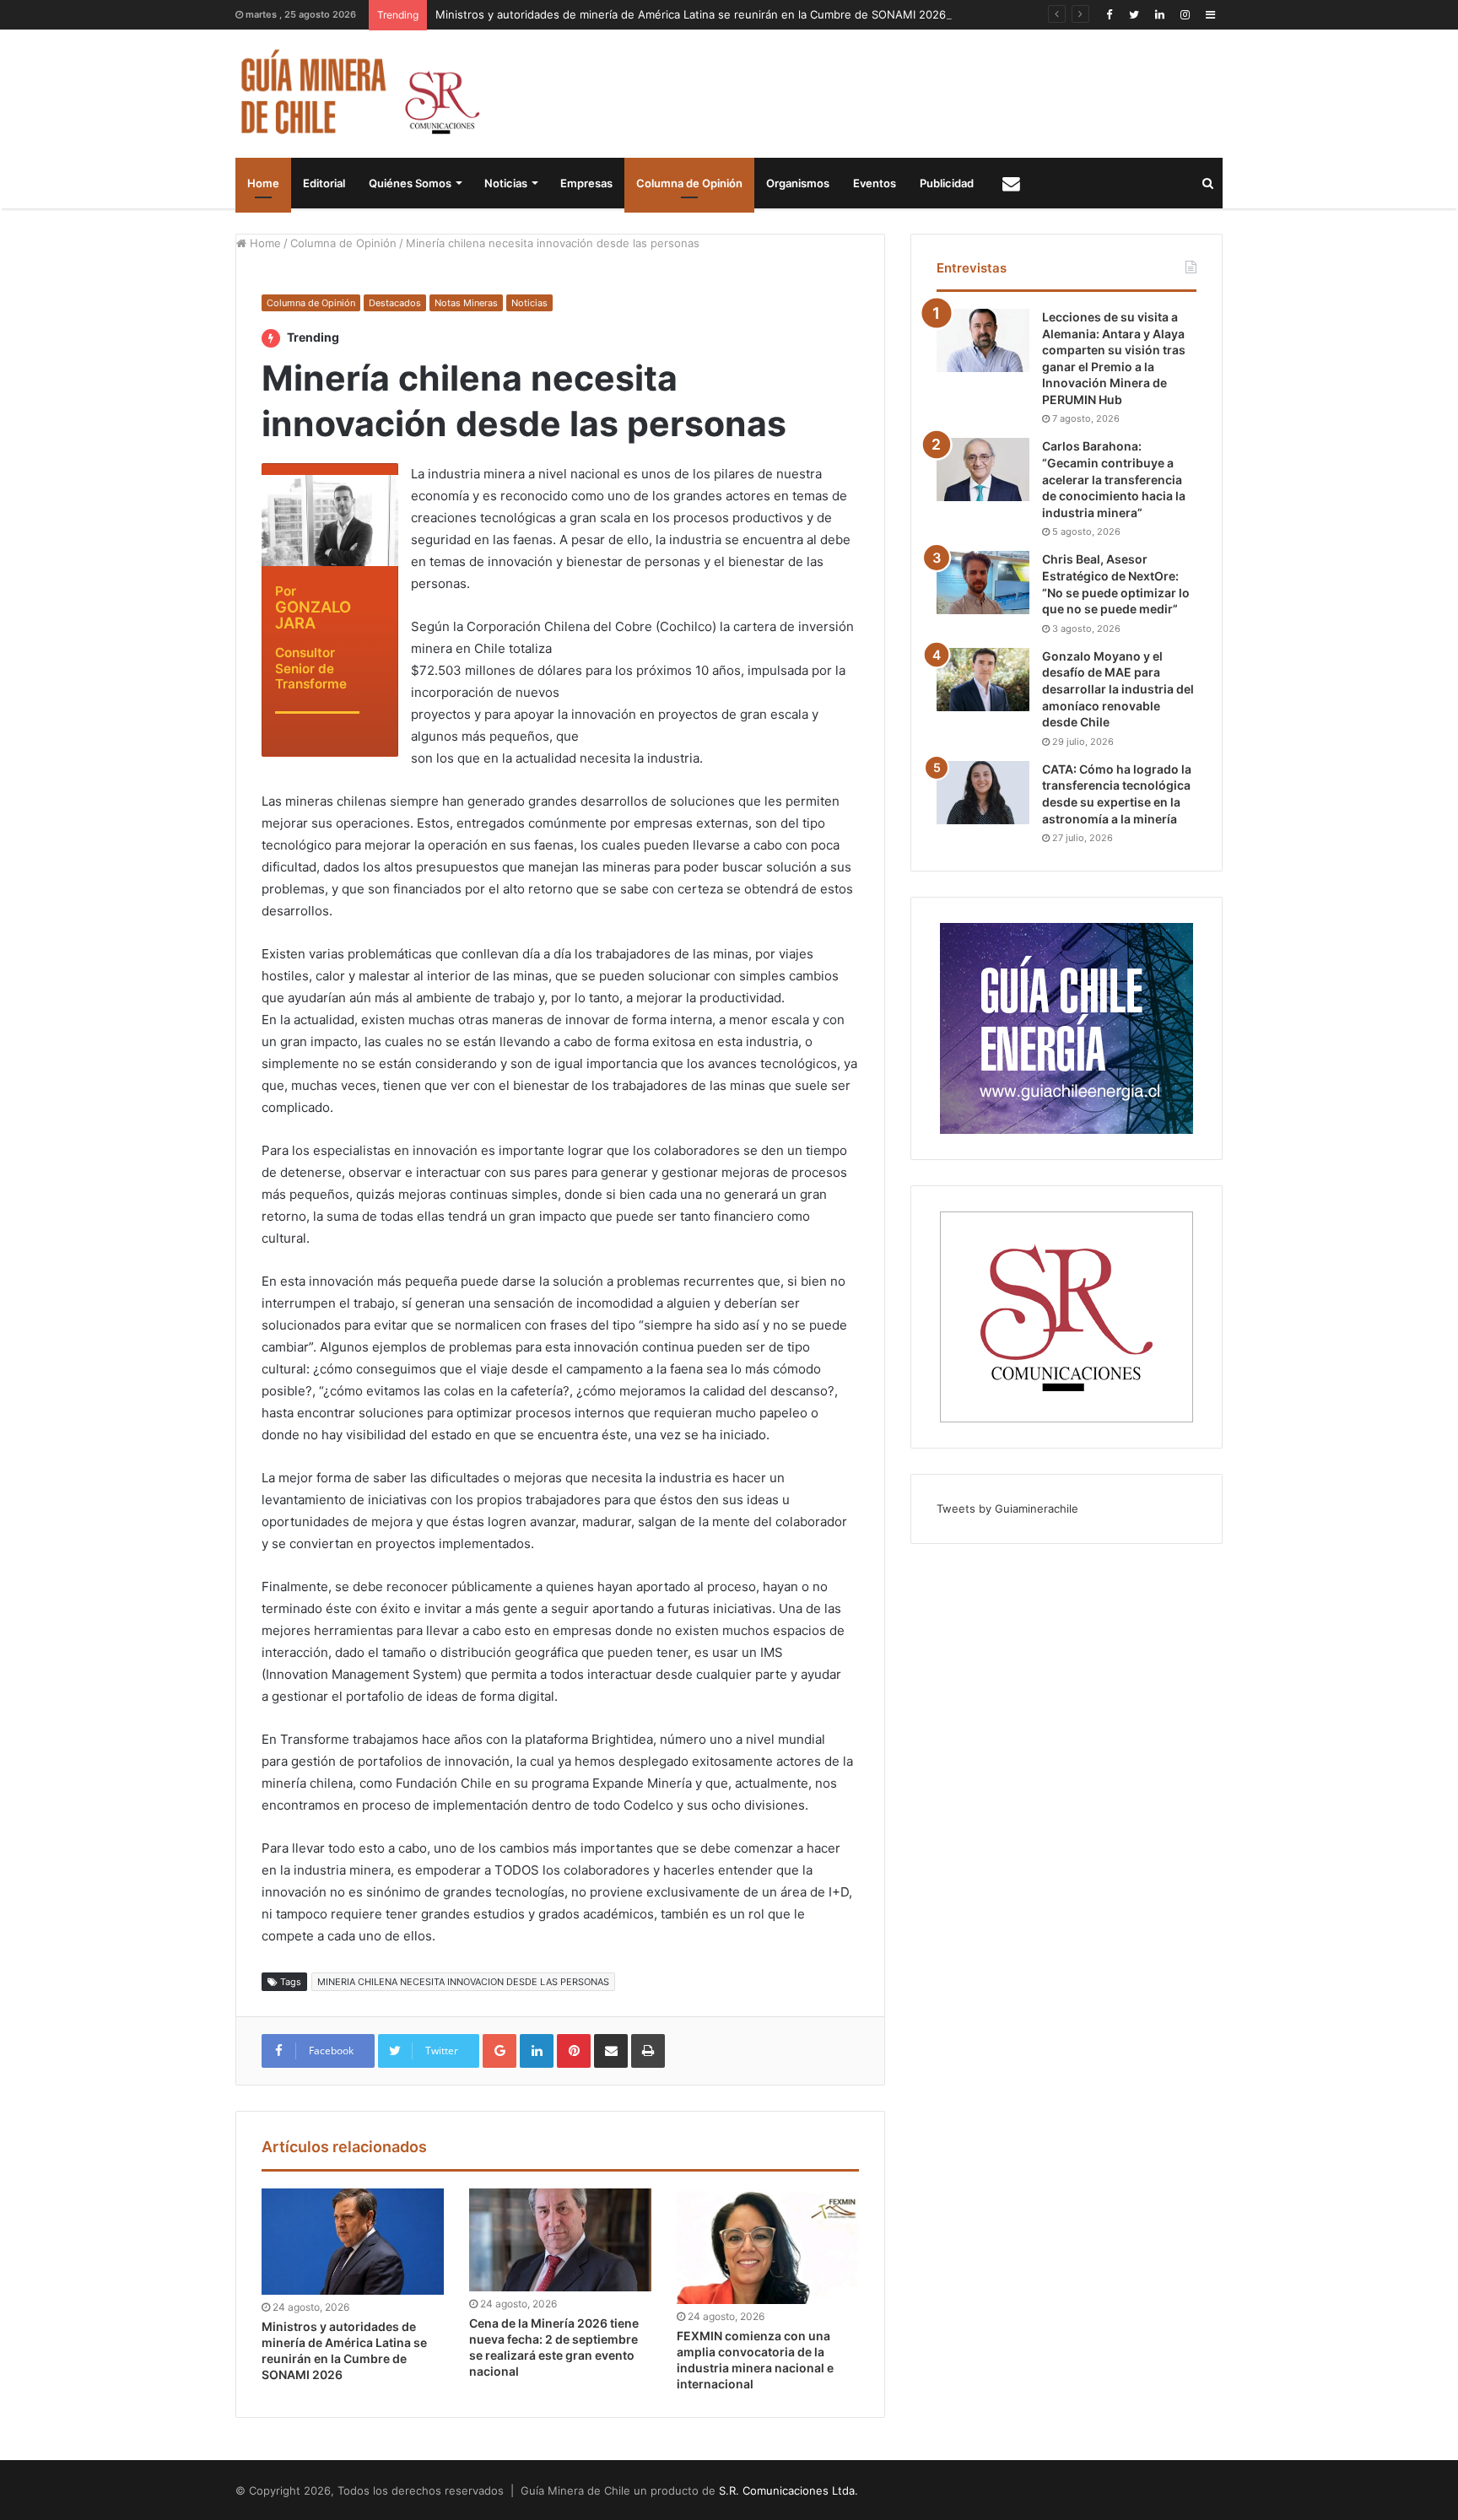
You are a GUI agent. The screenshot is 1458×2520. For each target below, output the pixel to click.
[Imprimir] (648, 2051)
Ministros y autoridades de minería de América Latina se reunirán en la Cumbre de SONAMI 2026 (691, 14)
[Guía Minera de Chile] (358, 94)
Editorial (324, 183)
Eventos (875, 183)
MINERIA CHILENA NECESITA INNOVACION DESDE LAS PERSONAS (463, 1982)
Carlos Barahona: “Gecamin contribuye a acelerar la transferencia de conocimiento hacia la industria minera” (1114, 479)
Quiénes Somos (410, 183)
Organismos (798, 183)
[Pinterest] (574, 2051)
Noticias (506, 183)
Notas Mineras (466, 303)
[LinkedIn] (1159, 15)
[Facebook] (1109, 15)
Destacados (395, 303)
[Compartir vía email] (611, 2051)
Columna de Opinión (689, 183)
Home (263, 183)
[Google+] (499, 2051)
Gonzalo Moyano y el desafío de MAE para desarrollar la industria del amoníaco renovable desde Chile (1118, 689)
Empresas (586, 183)
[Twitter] (1134, 15)
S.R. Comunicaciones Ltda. (788, 2490)
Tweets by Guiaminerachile (1007, 1508)
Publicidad (947, 183)
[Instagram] (1185, 15)
